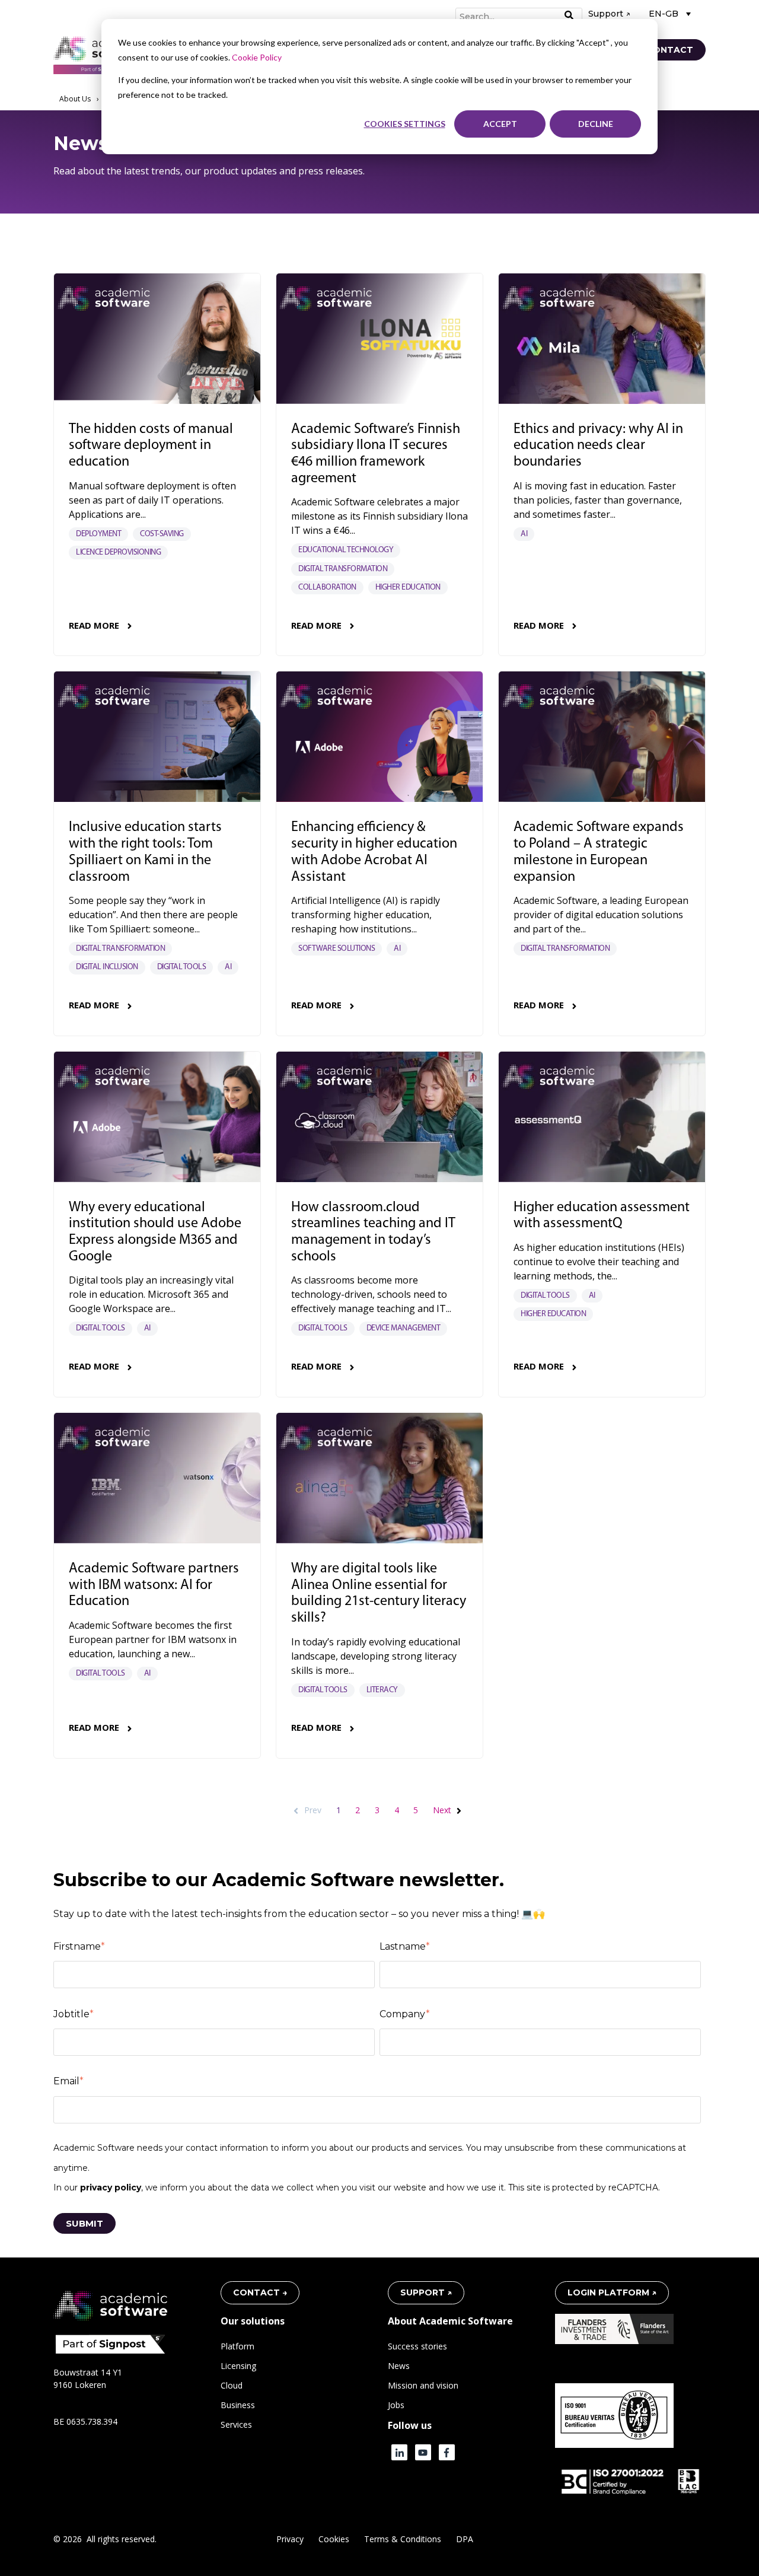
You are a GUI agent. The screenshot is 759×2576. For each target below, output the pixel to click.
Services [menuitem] (236, 2424)
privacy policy (111, 2187)
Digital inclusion (107, 967)
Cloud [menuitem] (232, 2385)
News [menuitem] (399, 2366)
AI (524, 534)
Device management (404, 1328)
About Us (75, 99)
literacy (382, 1690)
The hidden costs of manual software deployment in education (151, 446)
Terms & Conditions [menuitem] (403, 2539)
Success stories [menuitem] (417, 2346)
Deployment (98, 534)
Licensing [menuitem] (238, 2366)
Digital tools (182, 967)
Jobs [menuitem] (396, 2405)
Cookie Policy (257, 57)
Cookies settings (405, 124)
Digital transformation (343, 569)
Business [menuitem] (238, 2405)
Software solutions (337, 949)
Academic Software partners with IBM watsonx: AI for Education (154, 1585)
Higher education (408, 588)
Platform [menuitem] (237, 2346)
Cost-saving (162, 534)
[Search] (569, 16)
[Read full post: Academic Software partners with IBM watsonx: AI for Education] (157, 1478)
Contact (670, 50)
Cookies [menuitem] (334, 2539)
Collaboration (327, 588)
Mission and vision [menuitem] (423, 2385)
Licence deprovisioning (118, 553)
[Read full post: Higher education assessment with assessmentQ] (602, 1117)
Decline (596, 124)
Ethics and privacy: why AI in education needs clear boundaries (598, 446)
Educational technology (346, 550)
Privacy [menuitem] (290, 2539)
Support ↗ (609, 14)
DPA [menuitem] (465, 2539)
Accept (500, 124)
